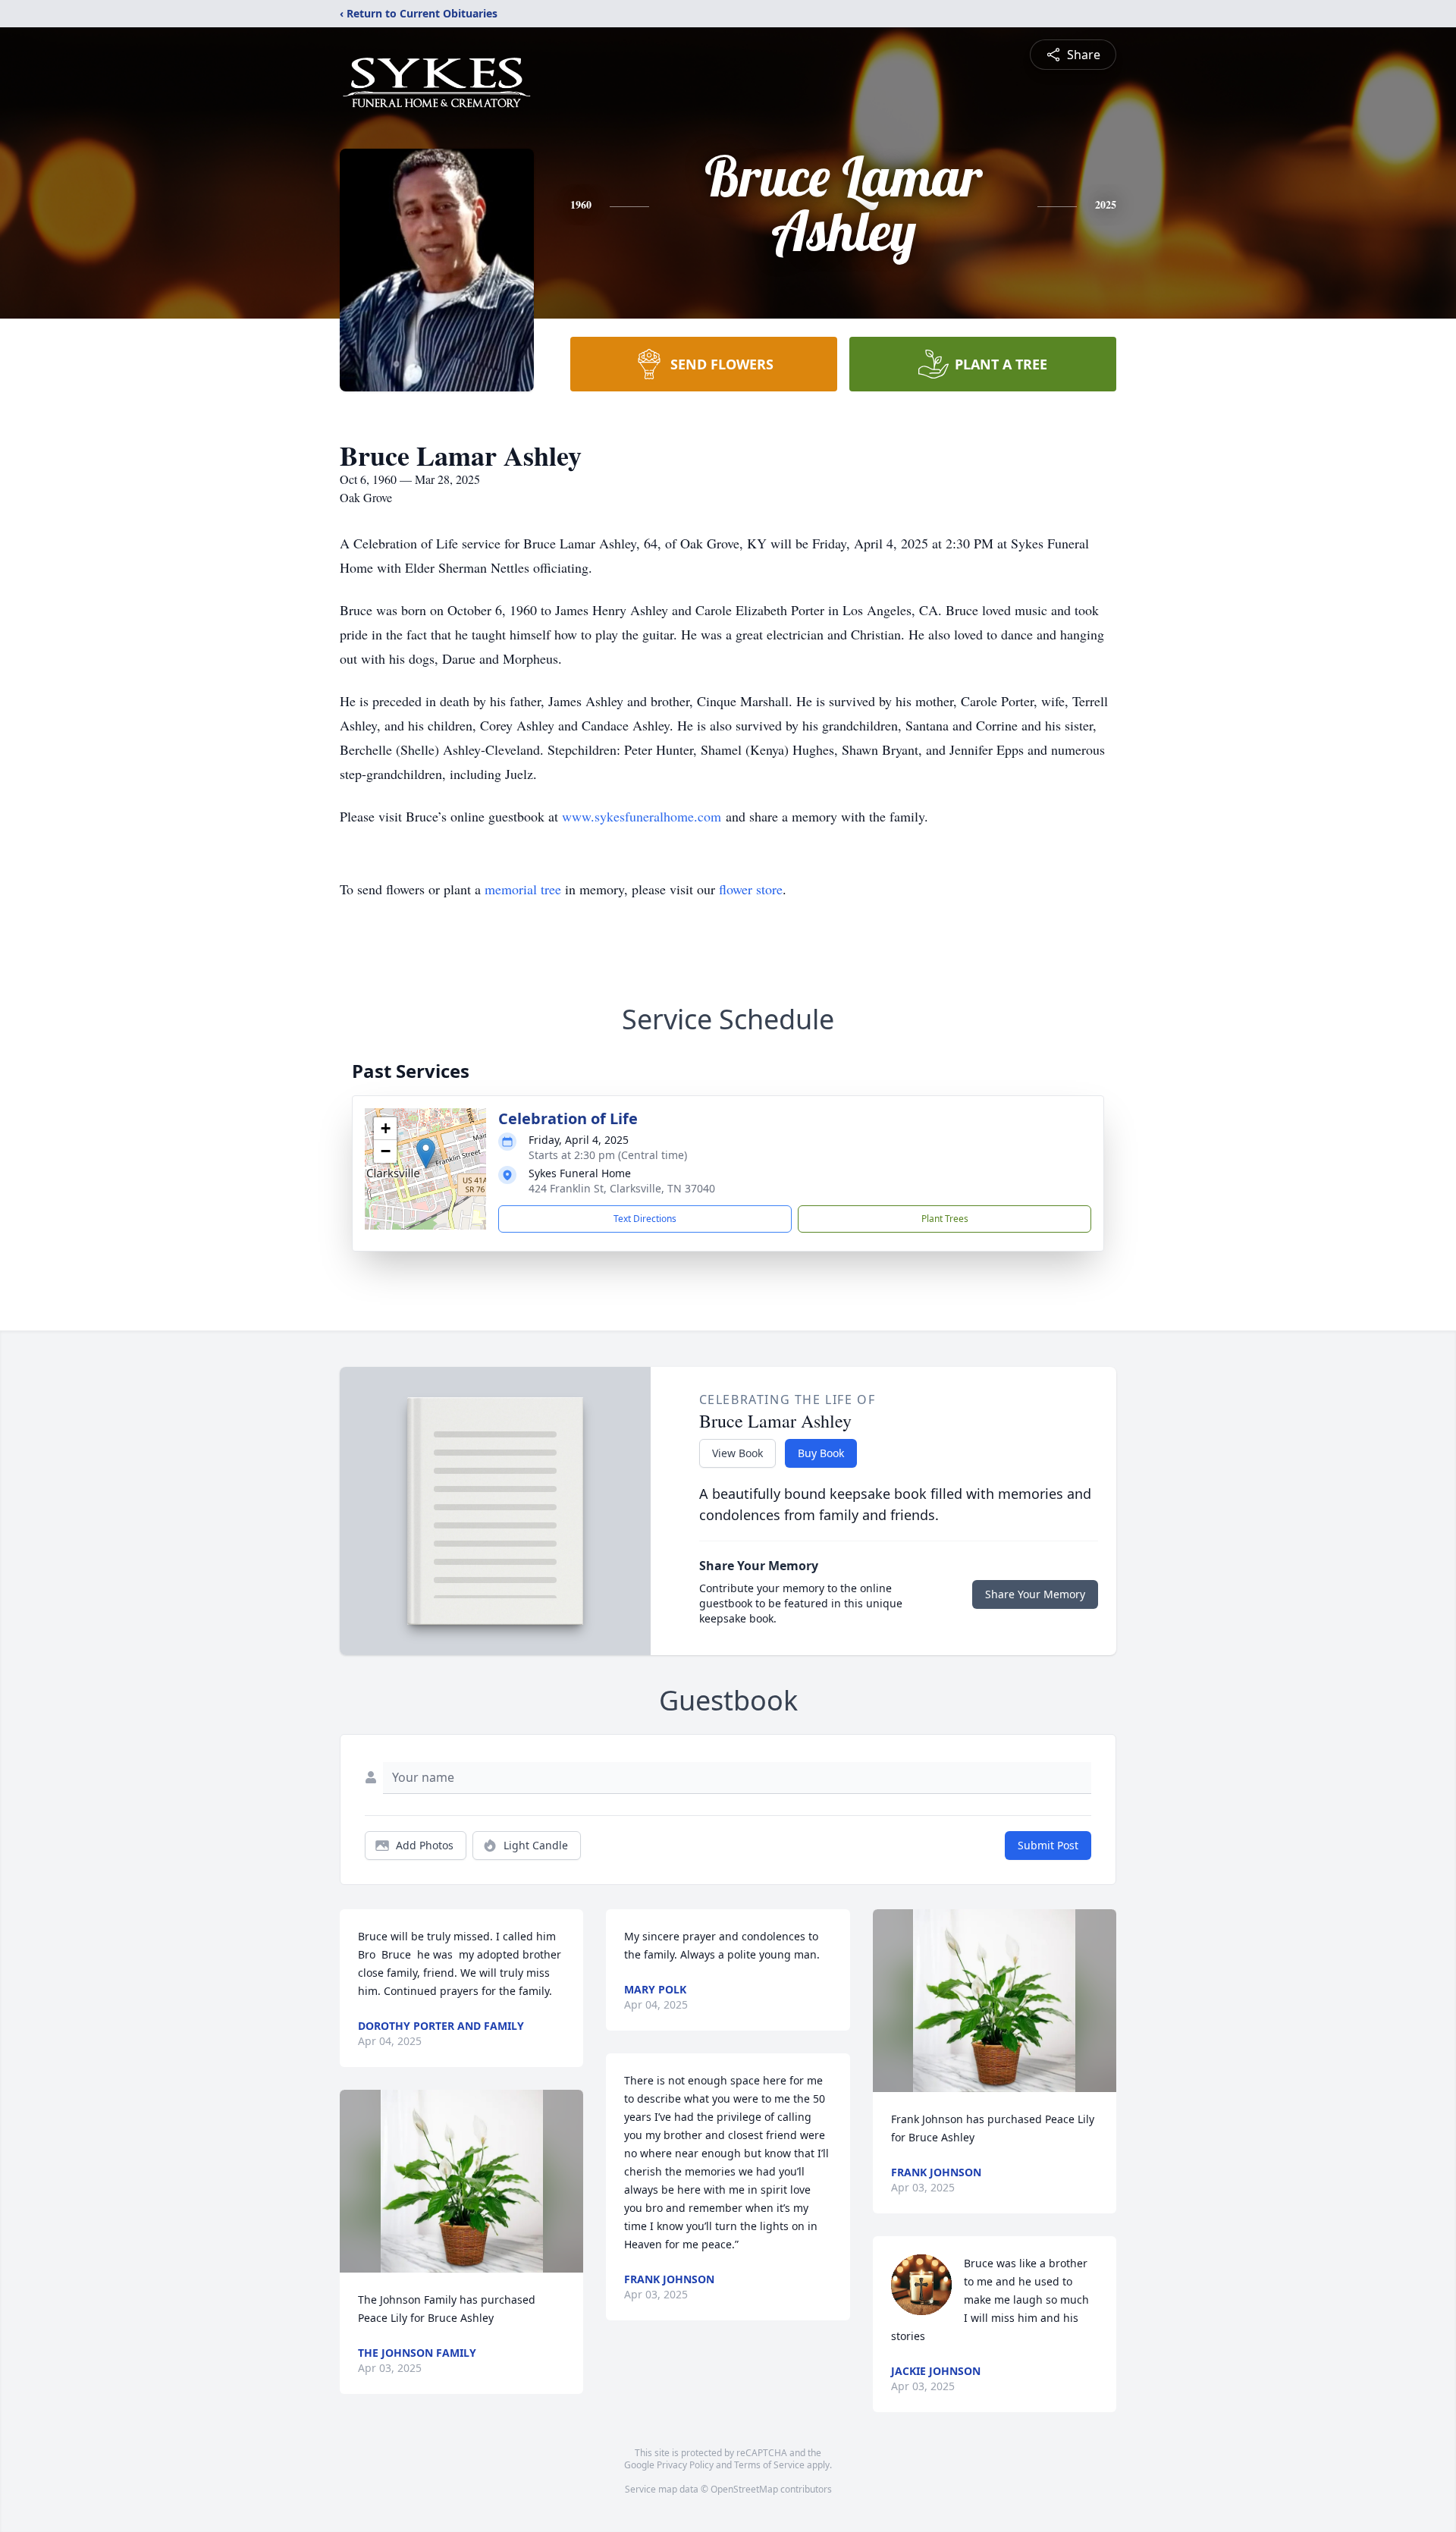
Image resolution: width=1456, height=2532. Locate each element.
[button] (426, 1153)
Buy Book (821, 1453)
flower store (751, 889)
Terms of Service (769, 2465)
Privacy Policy (685, 2465)
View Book (737, 1453)
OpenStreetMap (744, 2489)
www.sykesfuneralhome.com (642, 816)
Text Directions (645, 1219)
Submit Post (1048, 1845)
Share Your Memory (1035, 1594)
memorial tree (523, 889)
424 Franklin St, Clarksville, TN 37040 (622, 1188)
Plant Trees (945, 1219)
